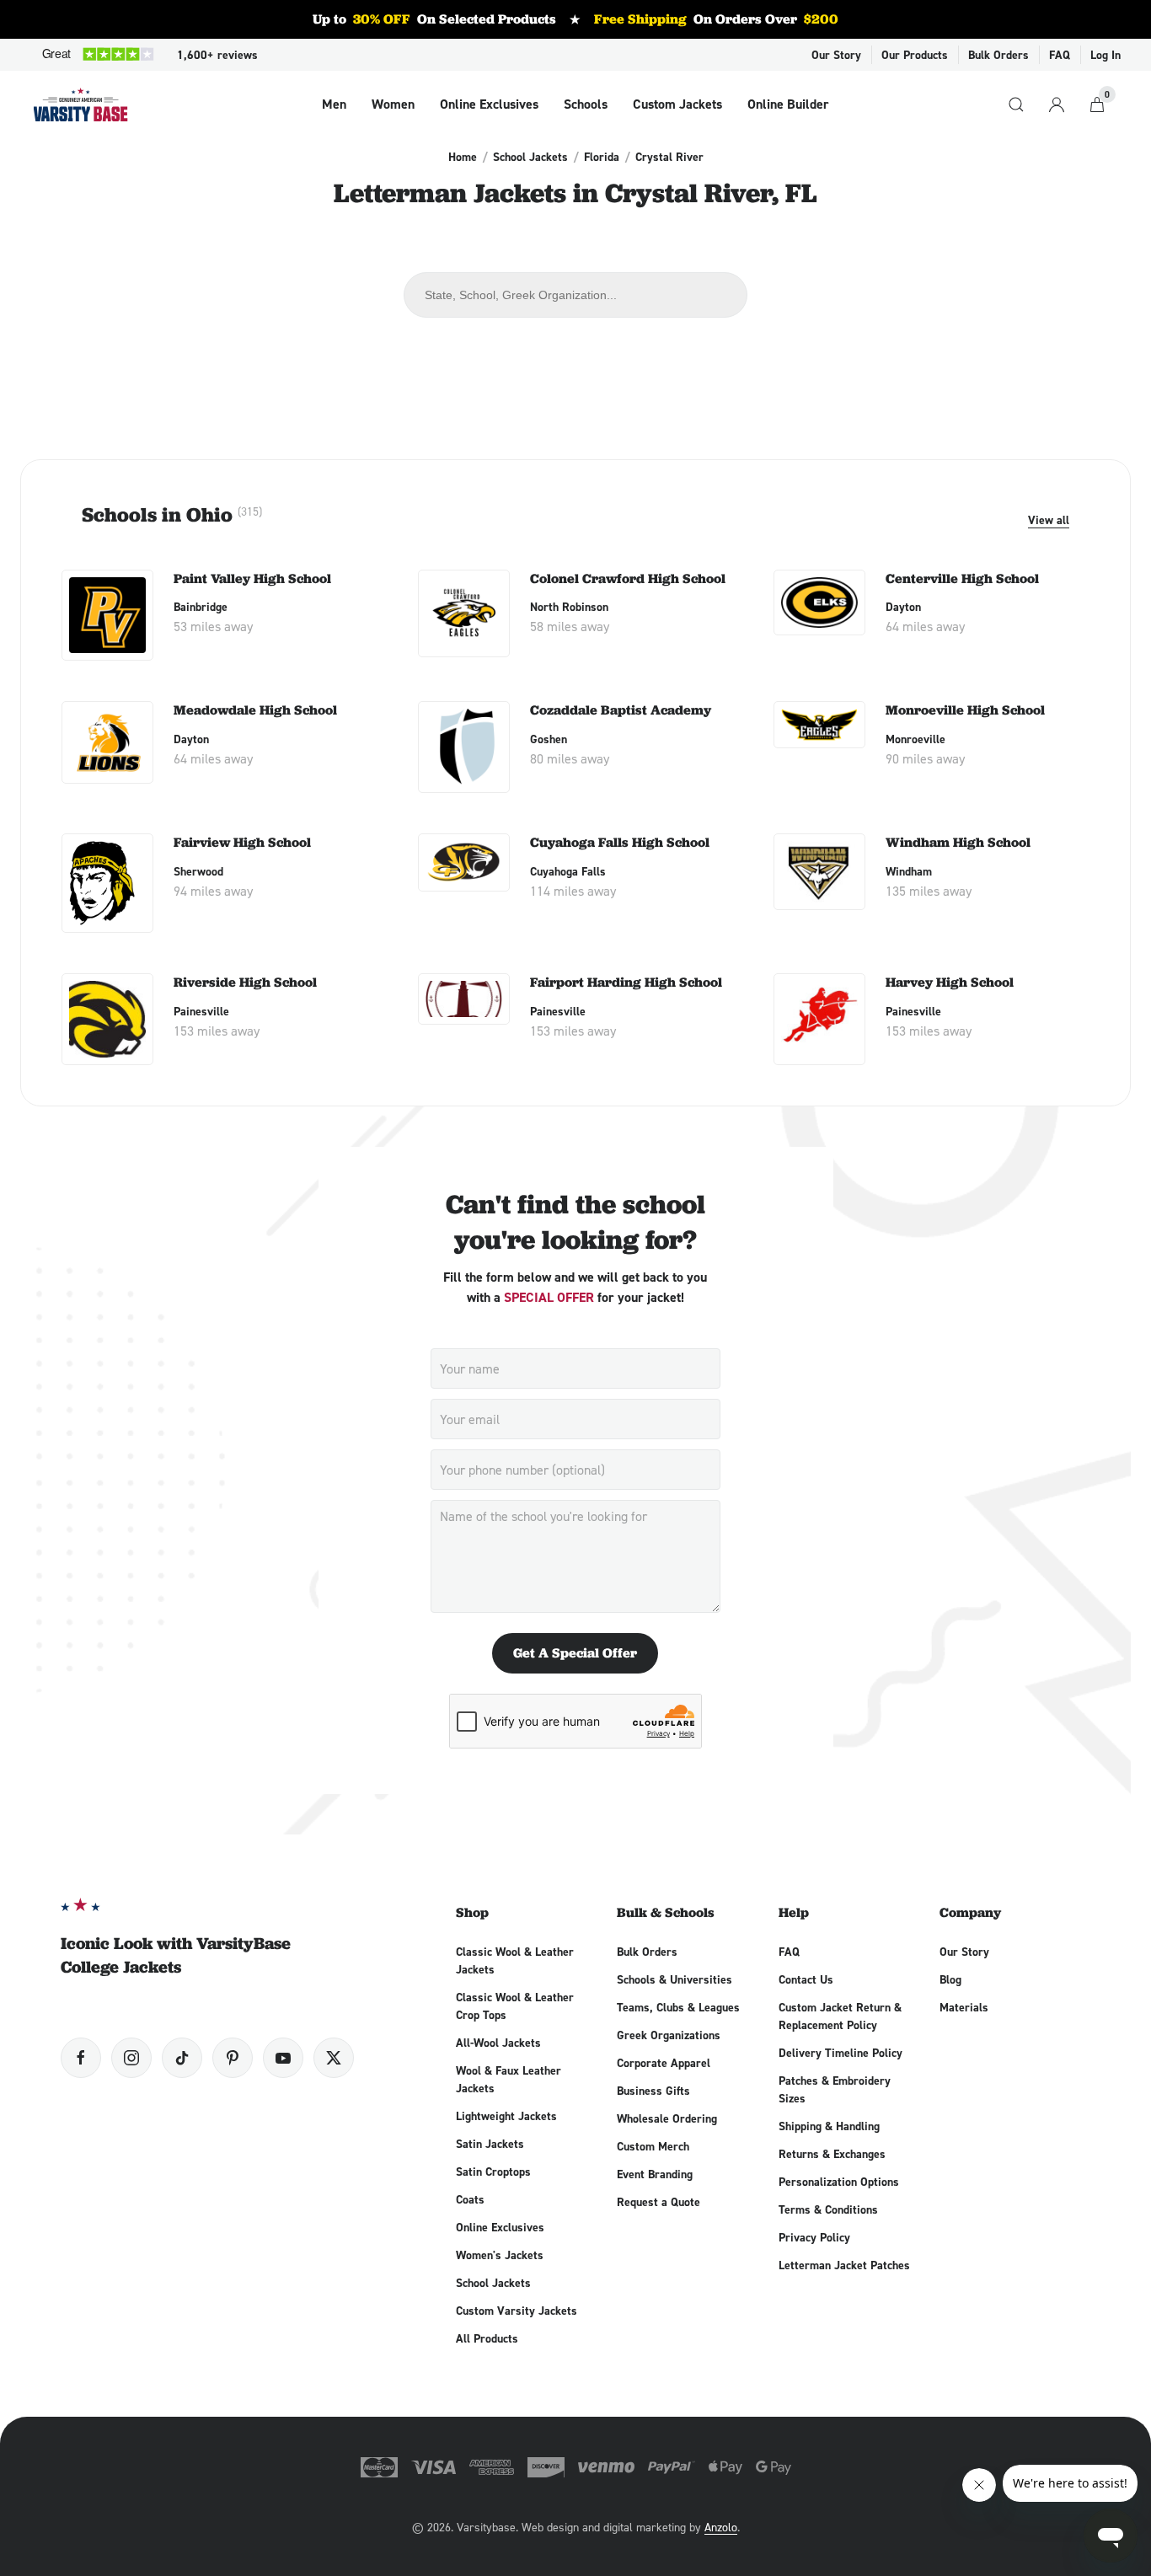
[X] (334, 2058)
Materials (964, 2007)
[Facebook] (81, 2058)
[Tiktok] (182, 2058)
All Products (487, 2338)
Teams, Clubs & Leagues (678, 2007)
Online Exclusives (489, 104)
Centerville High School (962, 578)
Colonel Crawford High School (628, 578)
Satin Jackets (490, 2144)
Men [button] (334, 104)
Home (463, 157)
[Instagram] (131, 2058)
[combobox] (575, 295)
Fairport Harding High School (626, 982)
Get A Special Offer (575, 1653)
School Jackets (530, 157)
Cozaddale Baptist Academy (621, 710)
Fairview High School (242, 842)
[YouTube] (283, 2058)
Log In (1105, 55)
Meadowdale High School (255, 710)
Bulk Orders (998, 55)
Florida (602, 157)
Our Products (915, 55)
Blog (950, 1979)
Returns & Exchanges (832, 2154)
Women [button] (393, 104)
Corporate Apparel (664, 2063)
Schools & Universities (675, 1979)
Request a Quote (658, 2202)
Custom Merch (653, 2146)
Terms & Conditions (828, 2209)
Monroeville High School (965, 710)
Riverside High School (245, 982)
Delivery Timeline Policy (840, 2053)
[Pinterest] (233, 2058)
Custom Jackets (677, 104)
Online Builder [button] (788, 104)
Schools (586, 104)
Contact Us (806, 1979)
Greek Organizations (669, 2035)
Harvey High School (950, 982)
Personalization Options (839, 2182)
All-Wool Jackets (498, 2043)
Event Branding (655, 2174)
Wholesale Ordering (667, 2118)
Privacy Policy (814, 2237)
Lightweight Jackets (506, 2116)
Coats (470, 2199)
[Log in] (1057, 104)
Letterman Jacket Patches (844, 2265)
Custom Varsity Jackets (517, 2311)
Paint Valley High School (252, 578)
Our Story (836, 55)
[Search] (1016, 104)
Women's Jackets (500, 2255)
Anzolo (721, 2527)
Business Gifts (653, 2091)
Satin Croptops (493, 2172)
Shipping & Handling (829, 2126)
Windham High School (958, 842)
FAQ (1060, 55)
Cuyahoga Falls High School (620, 842)
